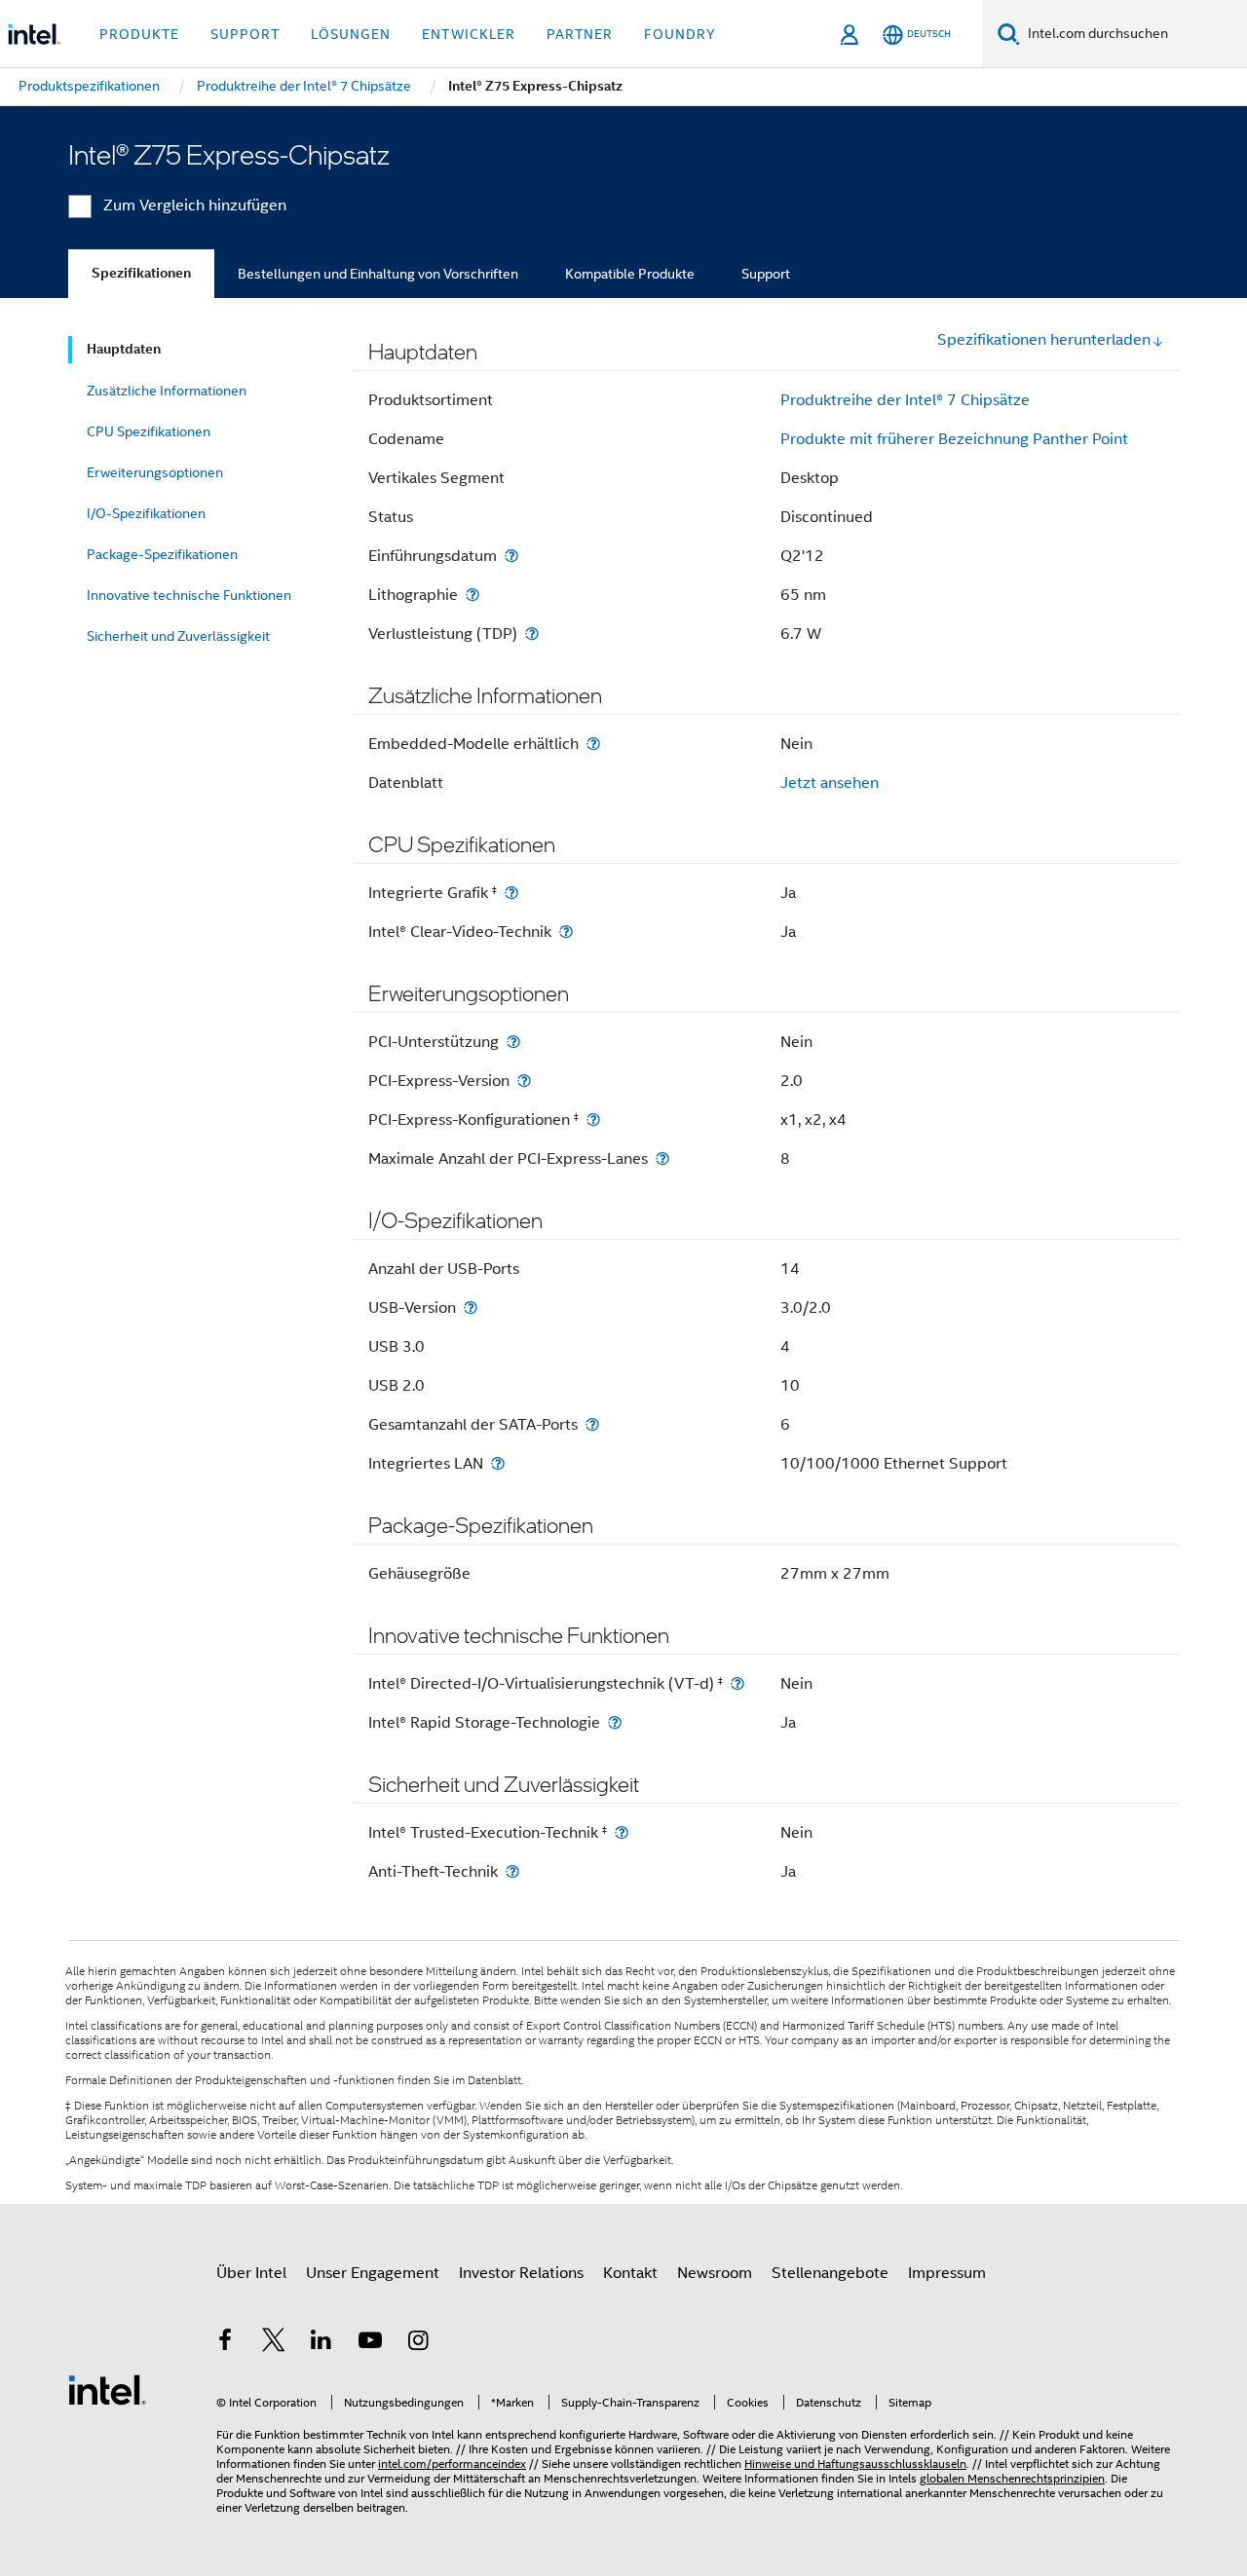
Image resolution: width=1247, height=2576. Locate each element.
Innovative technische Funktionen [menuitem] (189, 595)
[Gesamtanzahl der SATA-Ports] (592, 1424)
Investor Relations (521, 2273)
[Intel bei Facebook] (225, 2343)
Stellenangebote (830, 2273)
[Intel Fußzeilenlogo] (107, 2389)
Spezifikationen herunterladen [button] (1044, 340)
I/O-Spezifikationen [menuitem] (146, 513)
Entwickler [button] (469, 34)
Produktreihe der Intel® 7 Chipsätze (905, 400)
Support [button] (245, 34)
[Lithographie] (472, 595)
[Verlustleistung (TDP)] (532, 634)
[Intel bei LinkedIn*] (321, 2343)
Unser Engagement (373, 2273)
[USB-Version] (471, 1307)
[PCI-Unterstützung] (513, 1042)
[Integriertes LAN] (498, 1463)
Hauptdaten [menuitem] (124, 349)
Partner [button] (580, 34)
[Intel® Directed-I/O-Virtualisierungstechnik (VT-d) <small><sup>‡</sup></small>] (737, 1683)
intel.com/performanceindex (452, 2464)
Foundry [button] (680, 34)
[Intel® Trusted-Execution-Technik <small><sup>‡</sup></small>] (622, 1832)
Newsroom (715, 2273)
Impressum (947, 2273)
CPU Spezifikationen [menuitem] (149, 431)
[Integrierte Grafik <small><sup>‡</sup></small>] (511, 893)
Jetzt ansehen (830, 783)
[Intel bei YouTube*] (370, 2343)
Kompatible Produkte (630, 274)
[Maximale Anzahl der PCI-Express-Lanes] (662, 1158)
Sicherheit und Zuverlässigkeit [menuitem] (178, 636)
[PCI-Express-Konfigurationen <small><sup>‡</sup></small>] (593, 1120)
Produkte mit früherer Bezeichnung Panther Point (954, 439)
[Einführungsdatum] (511, 556)
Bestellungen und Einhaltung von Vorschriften (378, 274)
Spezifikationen (141, 273)
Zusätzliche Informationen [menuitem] (167, 391)
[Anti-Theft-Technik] (512, 1871)
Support (766, 274)
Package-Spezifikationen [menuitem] (162, 554)
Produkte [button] (139, 34)
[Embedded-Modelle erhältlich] (593, 744)
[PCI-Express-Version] (524, 1081)
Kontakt (630, 2273)
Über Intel (251, 2273)
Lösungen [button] (351, 34)
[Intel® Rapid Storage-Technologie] (615, 1722)
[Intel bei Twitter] (274, 2343)
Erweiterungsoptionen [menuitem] (155, 472)
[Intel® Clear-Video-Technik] (566, 932)
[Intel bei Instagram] (418, 2343)
